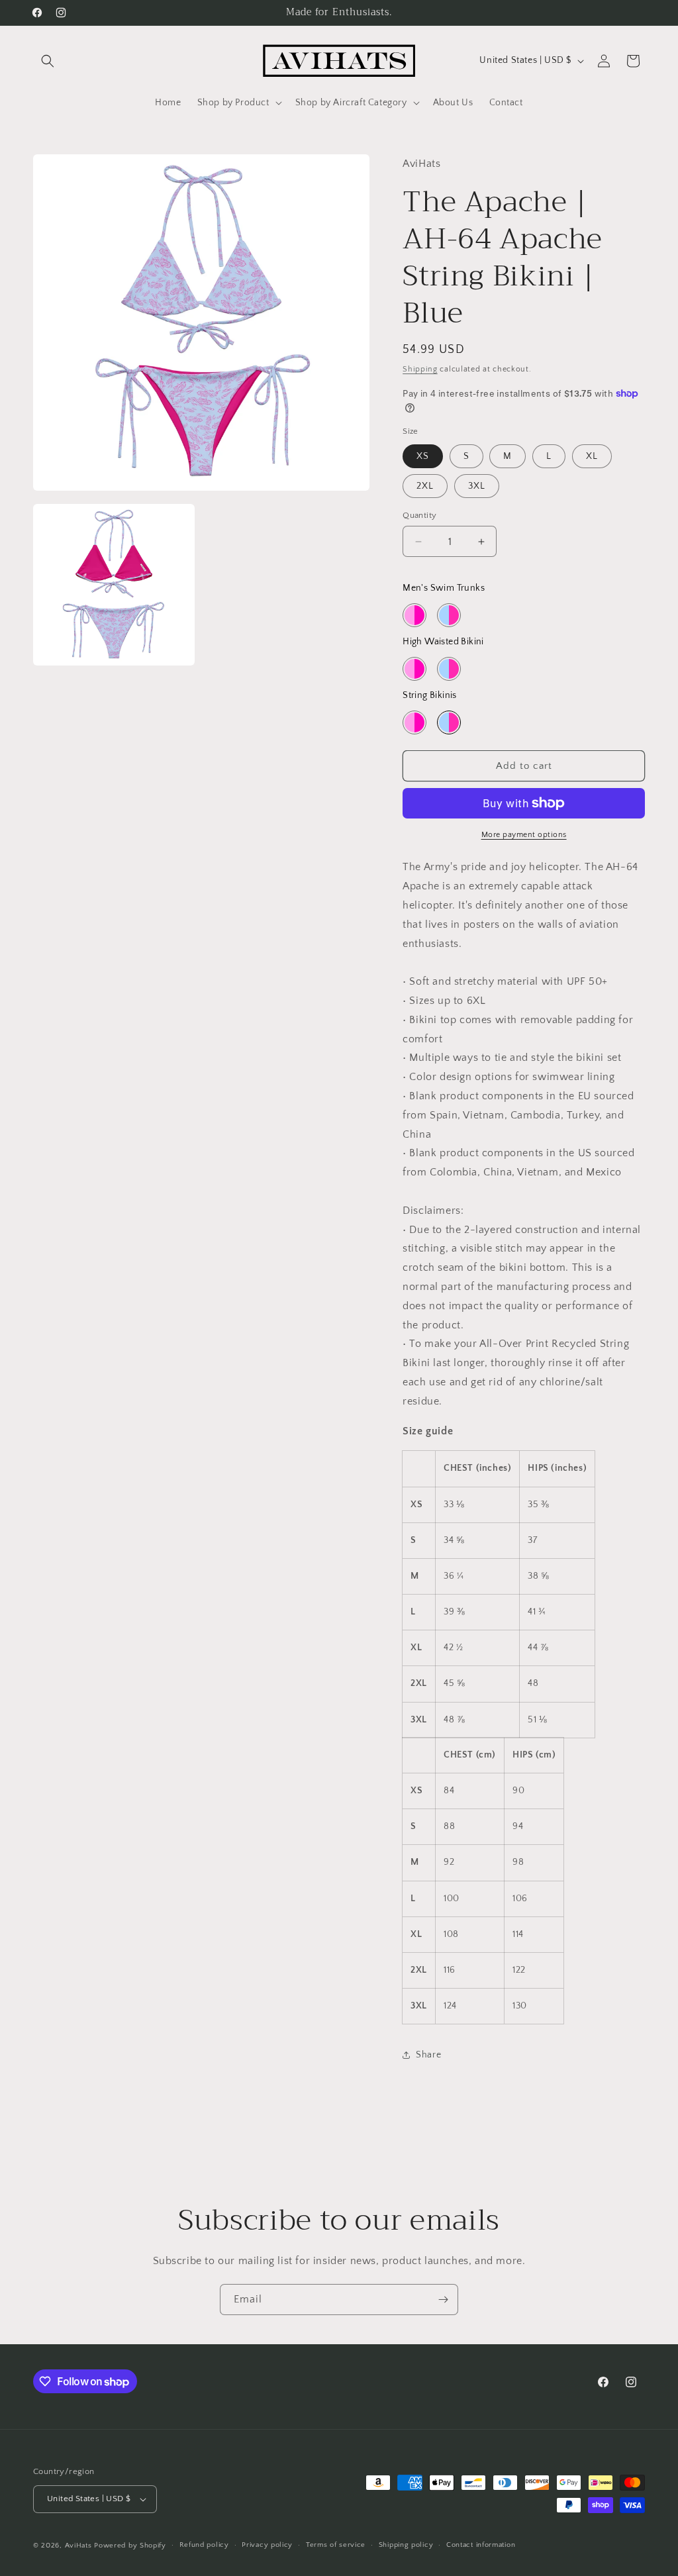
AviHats (78, 2546)
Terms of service (336, 2545)
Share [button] (428, 2055)
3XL (477, 486)
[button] (48, 61)
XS (423, 456)
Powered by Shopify (130, 2546)
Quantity (419, 515)
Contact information (481, 2545)
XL (592, 456)
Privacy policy (267, 2545)
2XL (425, 486)
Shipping (420, 369)
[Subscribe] (443, 2300)
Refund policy (204, 2545)
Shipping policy (406, 2545)
